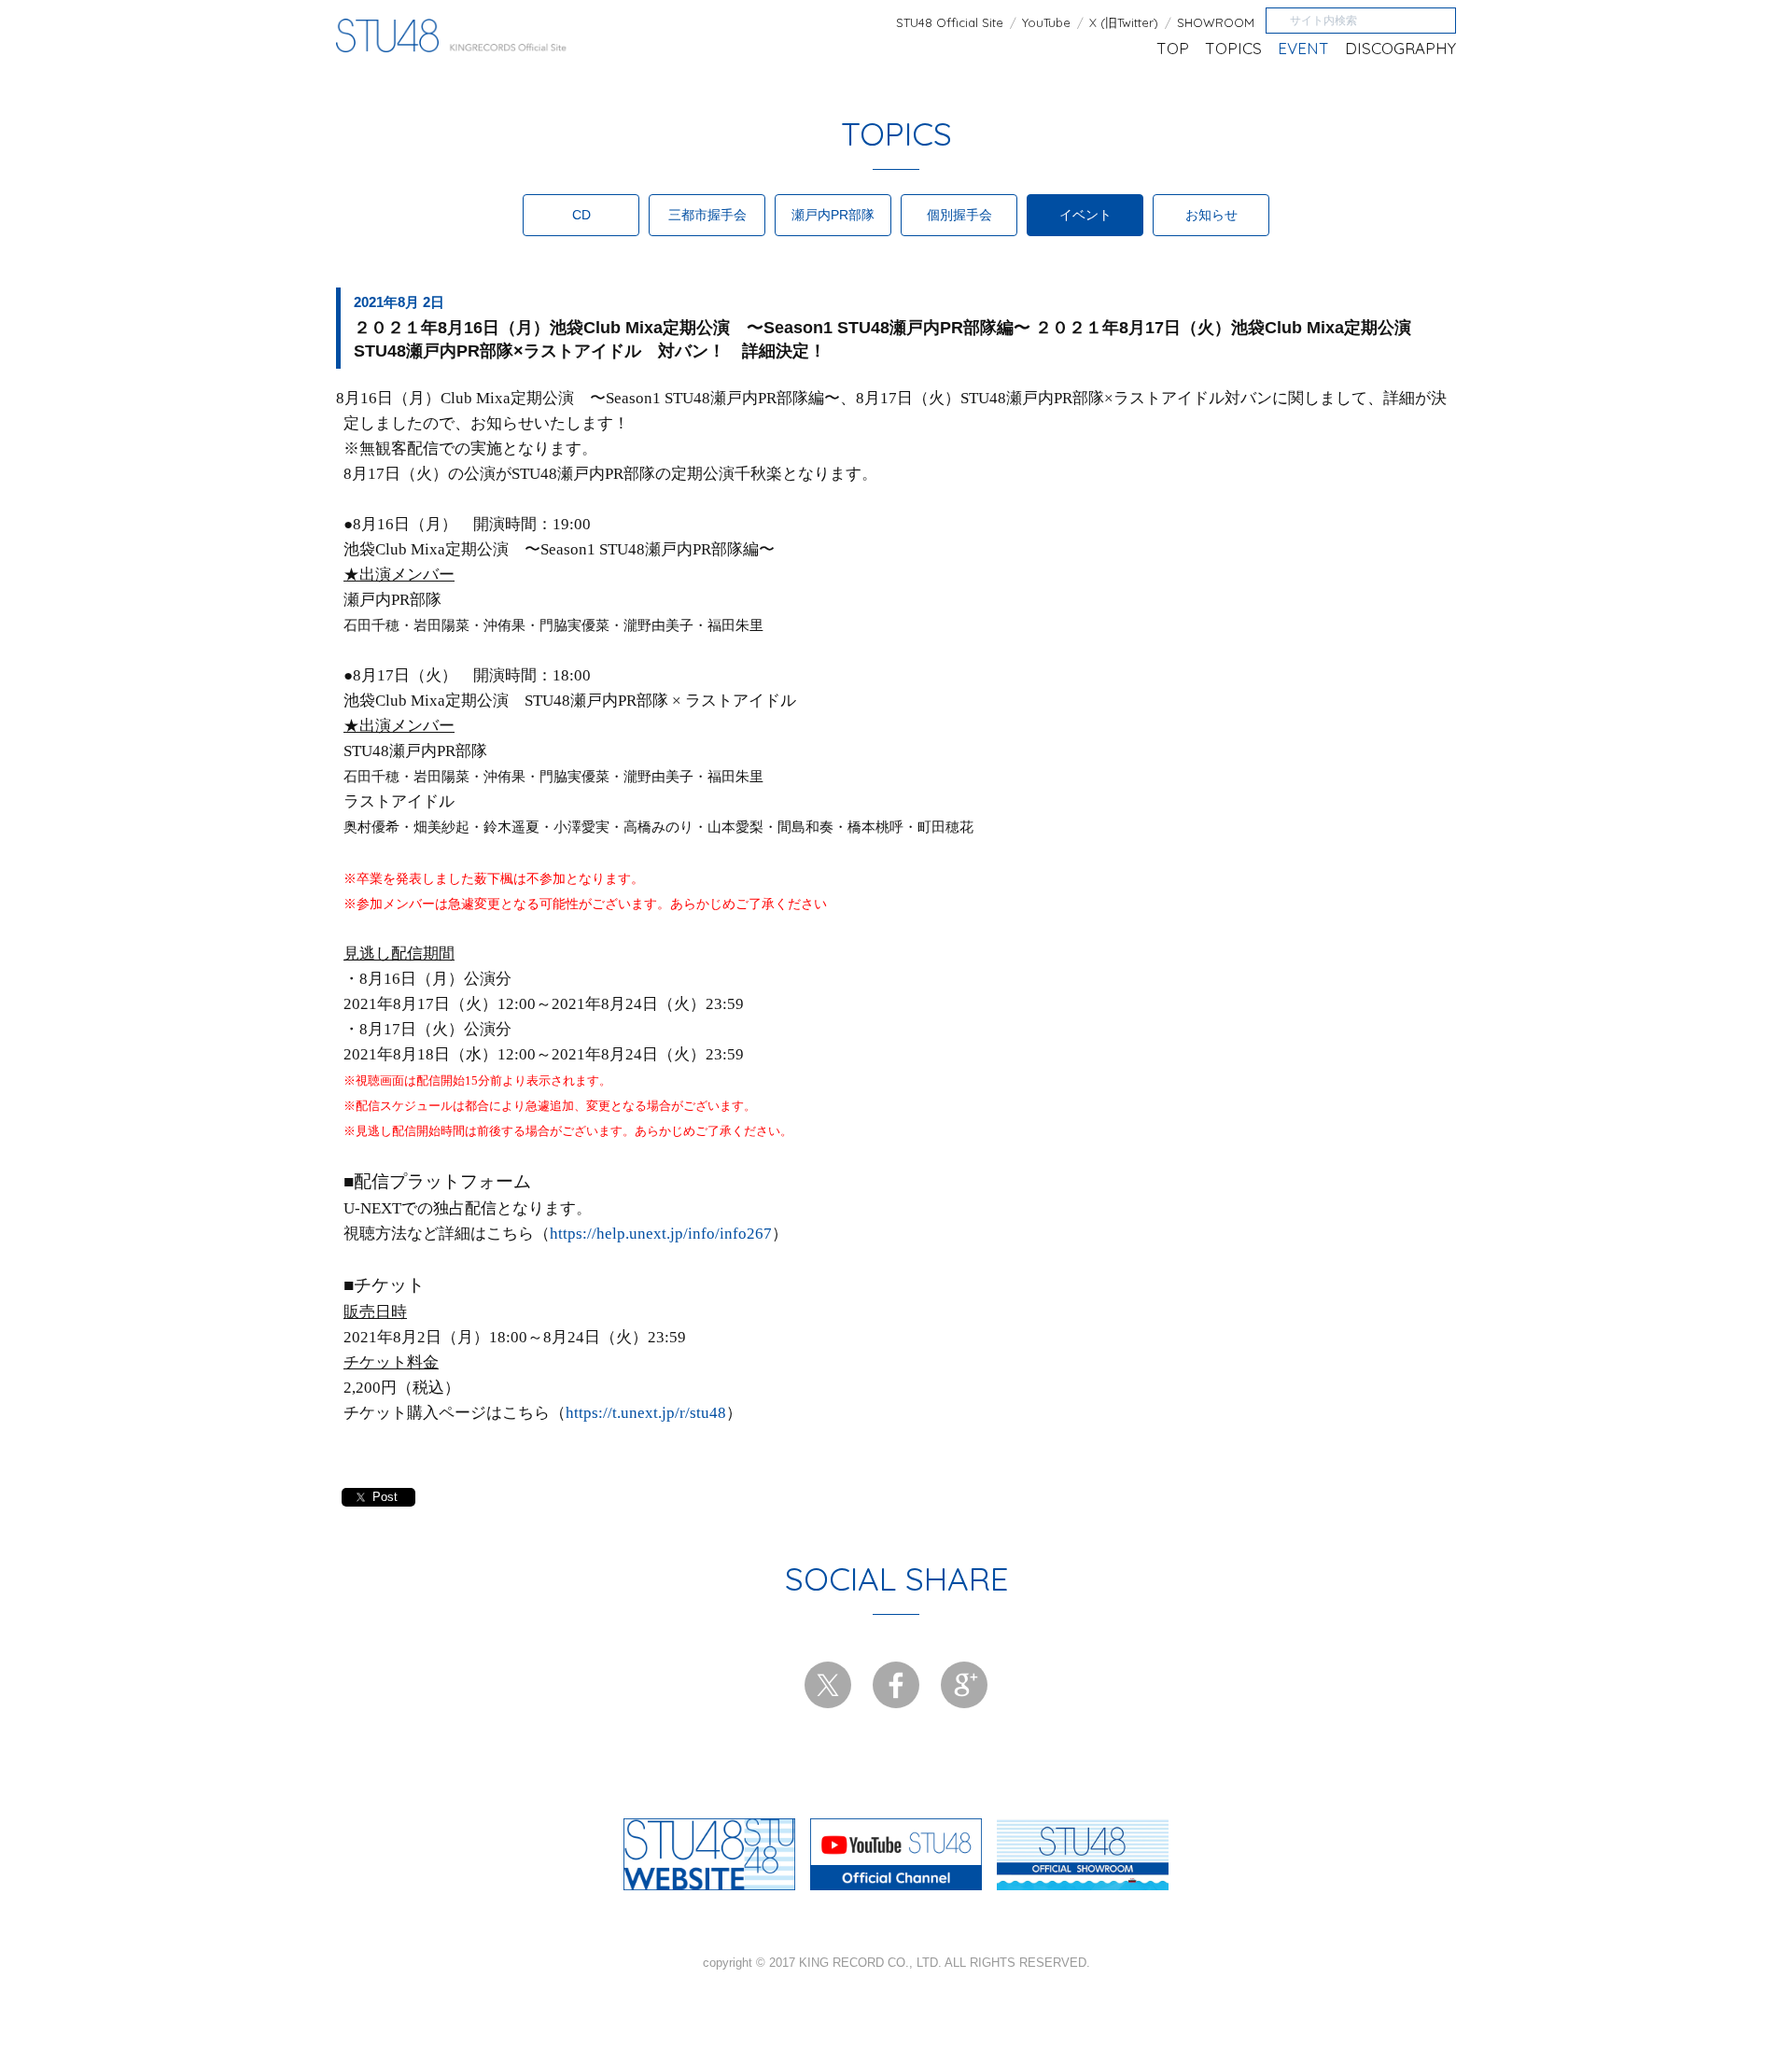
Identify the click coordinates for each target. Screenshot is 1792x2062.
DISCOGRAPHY (1400, 48)
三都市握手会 (707, 215)
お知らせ (1211, 215)
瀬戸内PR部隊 (833, 215)
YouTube (1046, 23)
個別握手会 (959, 215)
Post (385, 1497)
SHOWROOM (1216, 23)
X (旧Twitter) (1124, 23)
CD (581, 215)
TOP (1173, 48)
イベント (1085, 215)
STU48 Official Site (950, 23)
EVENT (1303, 48)
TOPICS (1233, 48)
